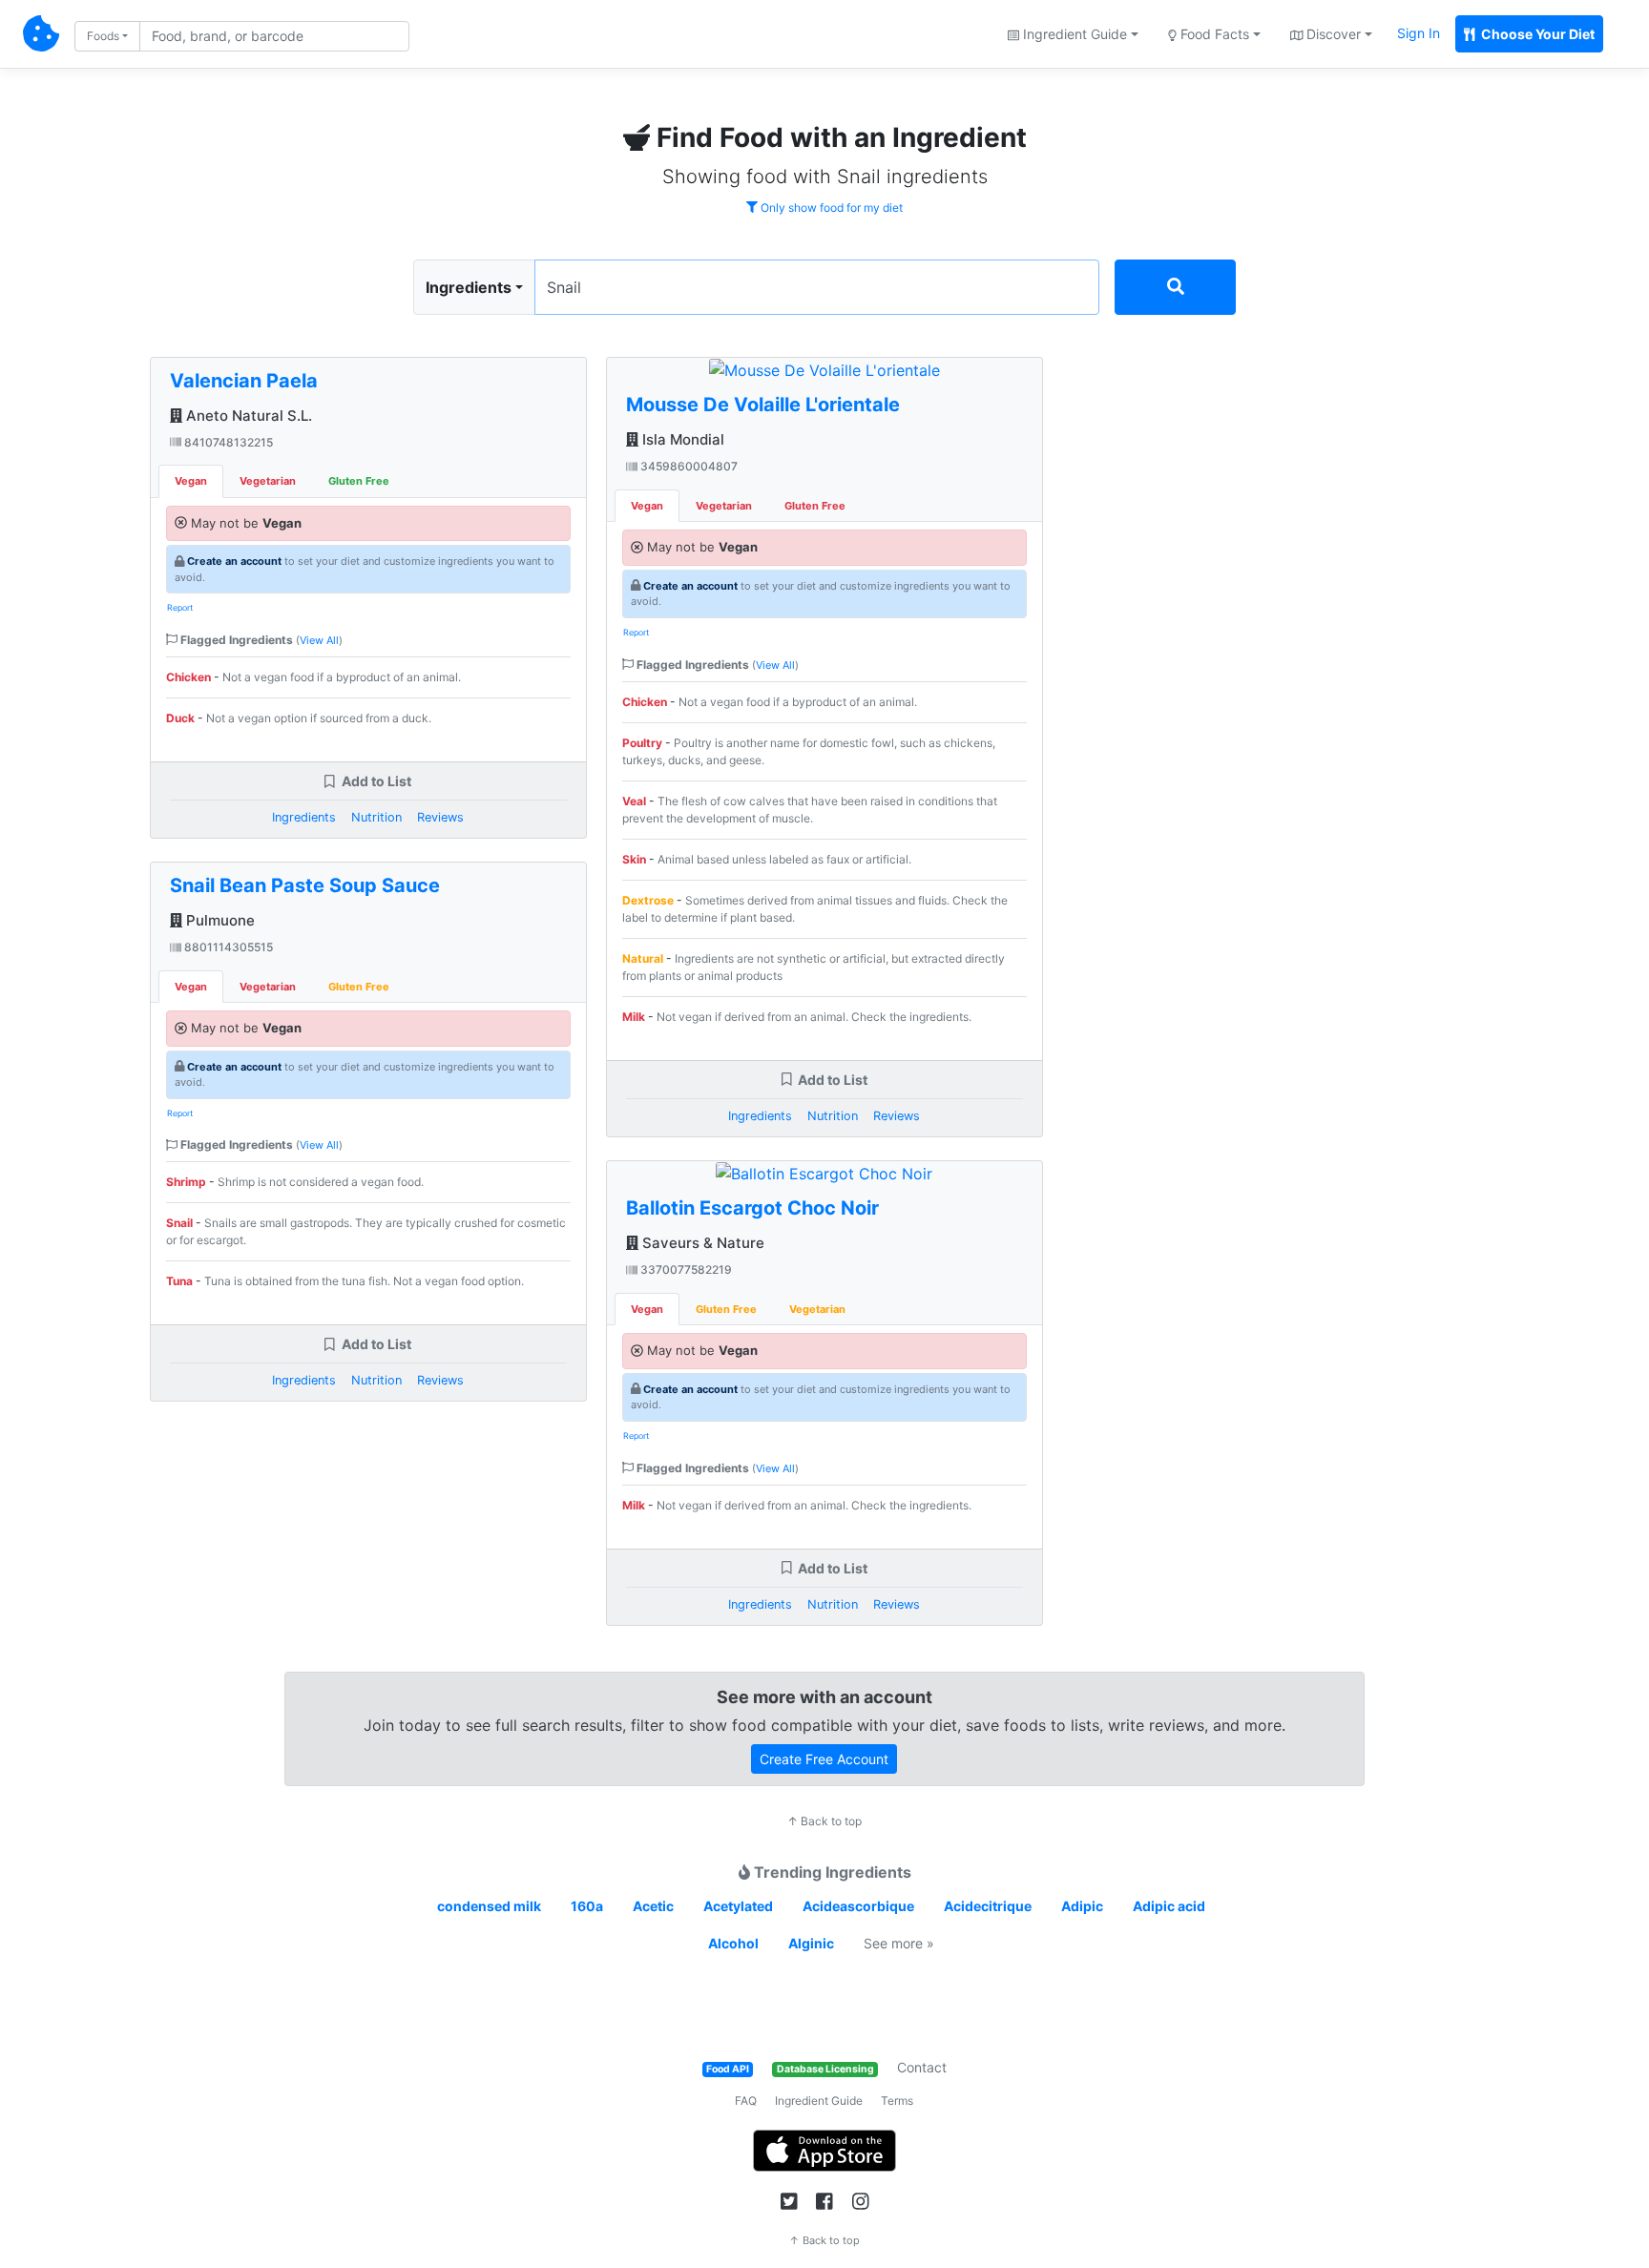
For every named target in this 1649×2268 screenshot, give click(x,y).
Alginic (811, 1943)
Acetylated (738, 1906)
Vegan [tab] (191, 481)
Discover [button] (1332, 34)
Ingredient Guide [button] (1073, 34)
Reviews (440, 817)
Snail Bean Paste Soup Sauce (305, 885)
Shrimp (186, 1182)
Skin (634, 859)
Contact (922, 2067)
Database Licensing (825, 2069)
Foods (103, 36)
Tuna (179, 1281)
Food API (728, 2069)
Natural (643, 958)
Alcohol (733, 1943)
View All (319, 640)
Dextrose (648, 900)
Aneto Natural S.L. (247, 416)
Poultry (642, 743)
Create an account (234, 561)
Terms (897, 2101)
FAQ (746, 2101)
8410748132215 (227, 442)
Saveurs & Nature (701, 1243)
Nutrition (376, 817)
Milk (634, 1017)
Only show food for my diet (830, 208)
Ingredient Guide (819, 2101)
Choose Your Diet (1536, 34)
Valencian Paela (244, 381)
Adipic (1082, 1906)
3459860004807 (688, 466)
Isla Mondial (681, 439)
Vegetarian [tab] (268, 481)
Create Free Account (824, 1759)
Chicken (188, 677)
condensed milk (489, 1906)
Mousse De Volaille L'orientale (763, 405)
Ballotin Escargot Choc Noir (752, 1208)
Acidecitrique (988, 1906)
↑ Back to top (824, 1821)
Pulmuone (219, 920)
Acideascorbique (858, 1906)
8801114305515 (227, 947)
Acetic (653, 1906)
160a (587, 1906)
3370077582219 (685, 1269)
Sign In (1419, 33)
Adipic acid (1169, 1906)
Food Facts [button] (1213, 34)
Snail (179, 1223)
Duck (180, 718)
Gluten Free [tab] (359, 481)
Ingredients (469, 287)
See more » (899, 1943)
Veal (634, 801)
